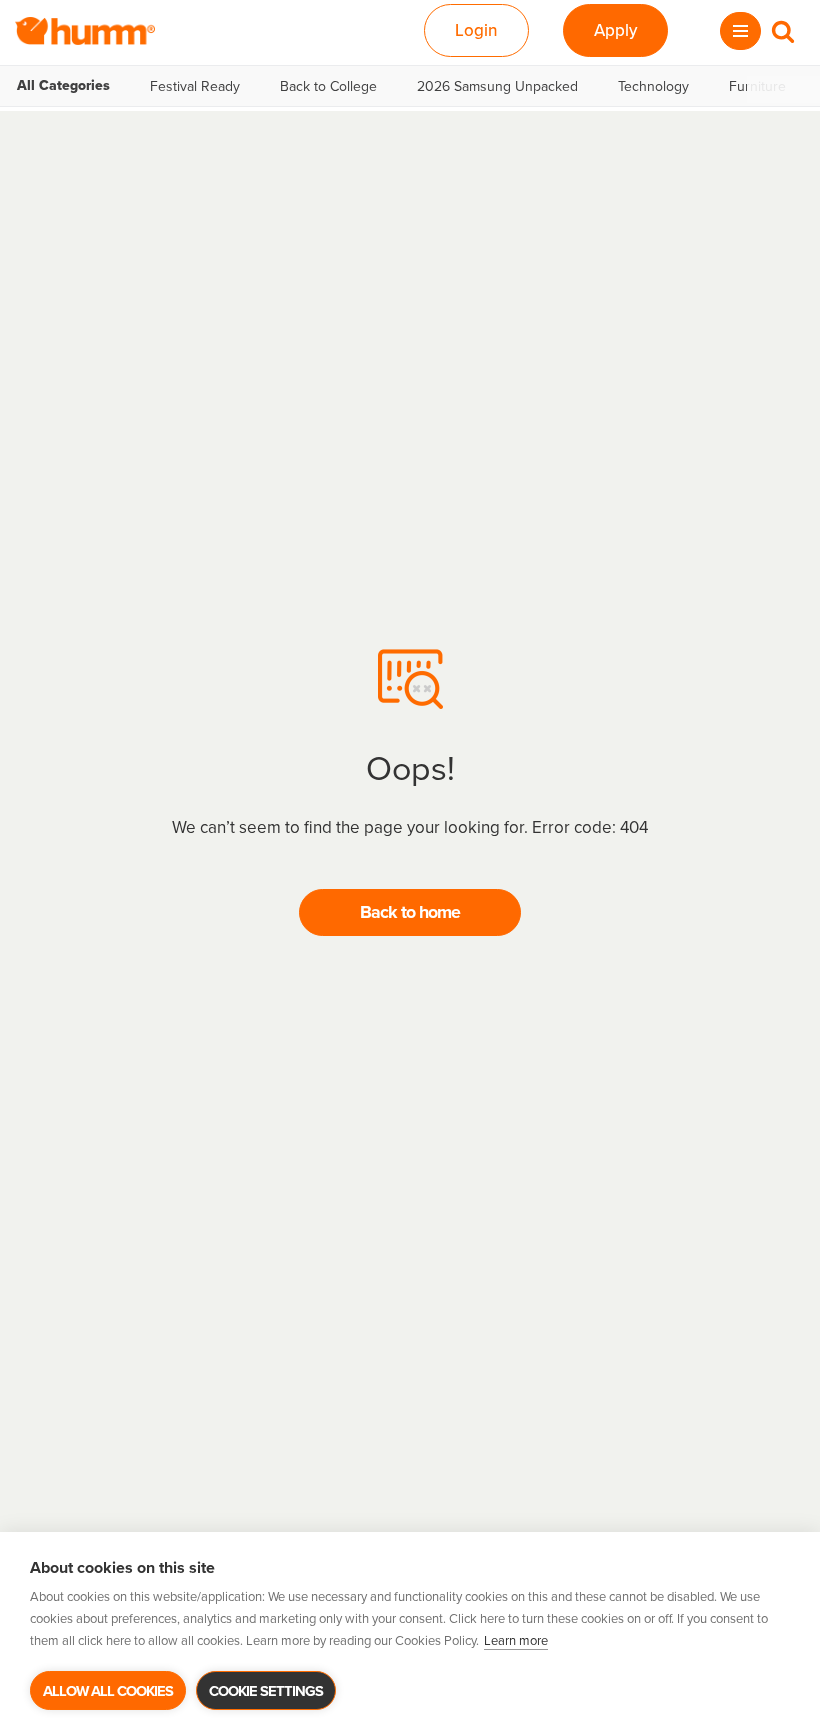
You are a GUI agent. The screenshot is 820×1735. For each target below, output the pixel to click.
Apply (615, 30)
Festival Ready (195, 86)
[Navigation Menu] (740, 31)
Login (476, 30)
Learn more (516, 1640)
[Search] (783, 31)
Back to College (328, 86)
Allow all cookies (108, 1690)
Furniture (757, 86)
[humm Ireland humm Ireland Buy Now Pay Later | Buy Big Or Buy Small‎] (85, 31)
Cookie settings (266, 1690)
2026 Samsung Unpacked (497, 86)
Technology (653, 86)
